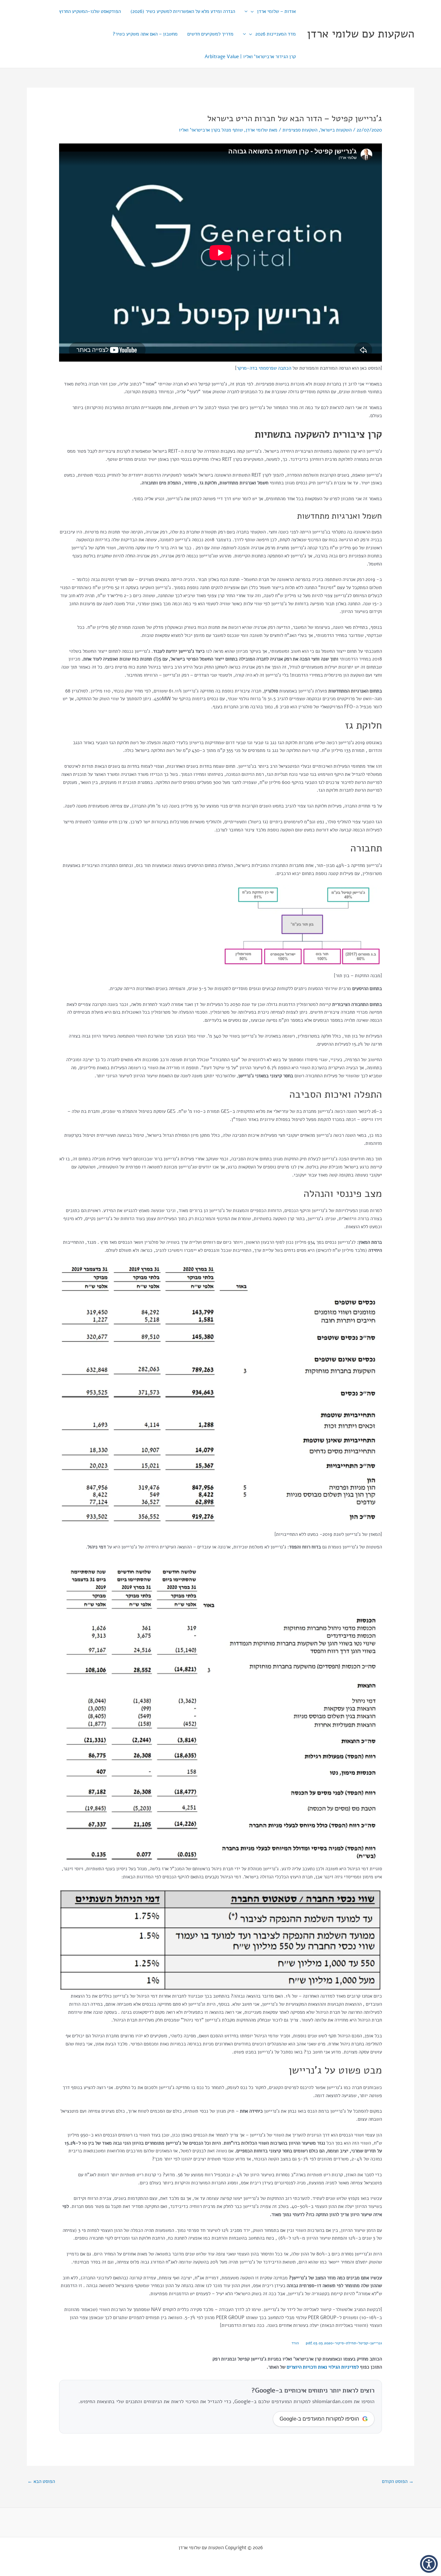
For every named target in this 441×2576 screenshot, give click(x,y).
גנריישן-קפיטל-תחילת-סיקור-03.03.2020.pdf (344, 2343)
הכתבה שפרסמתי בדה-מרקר (264, 368)
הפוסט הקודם (398, 2481)
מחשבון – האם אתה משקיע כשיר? (145, 34)
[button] (254, 11)
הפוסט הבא (41, 2481)
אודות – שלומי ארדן (276, 11)
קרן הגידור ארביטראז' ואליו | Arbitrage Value (250, 57)
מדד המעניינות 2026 (276, 34)
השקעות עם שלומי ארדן (361, 34)
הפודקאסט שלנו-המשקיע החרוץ (90, 11)
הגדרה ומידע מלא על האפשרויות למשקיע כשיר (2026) (183, 11)
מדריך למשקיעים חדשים (210, 34)
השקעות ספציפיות (300, 130)
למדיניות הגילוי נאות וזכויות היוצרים (323, 2367)
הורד (295, 2343)
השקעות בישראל (336, 130)
